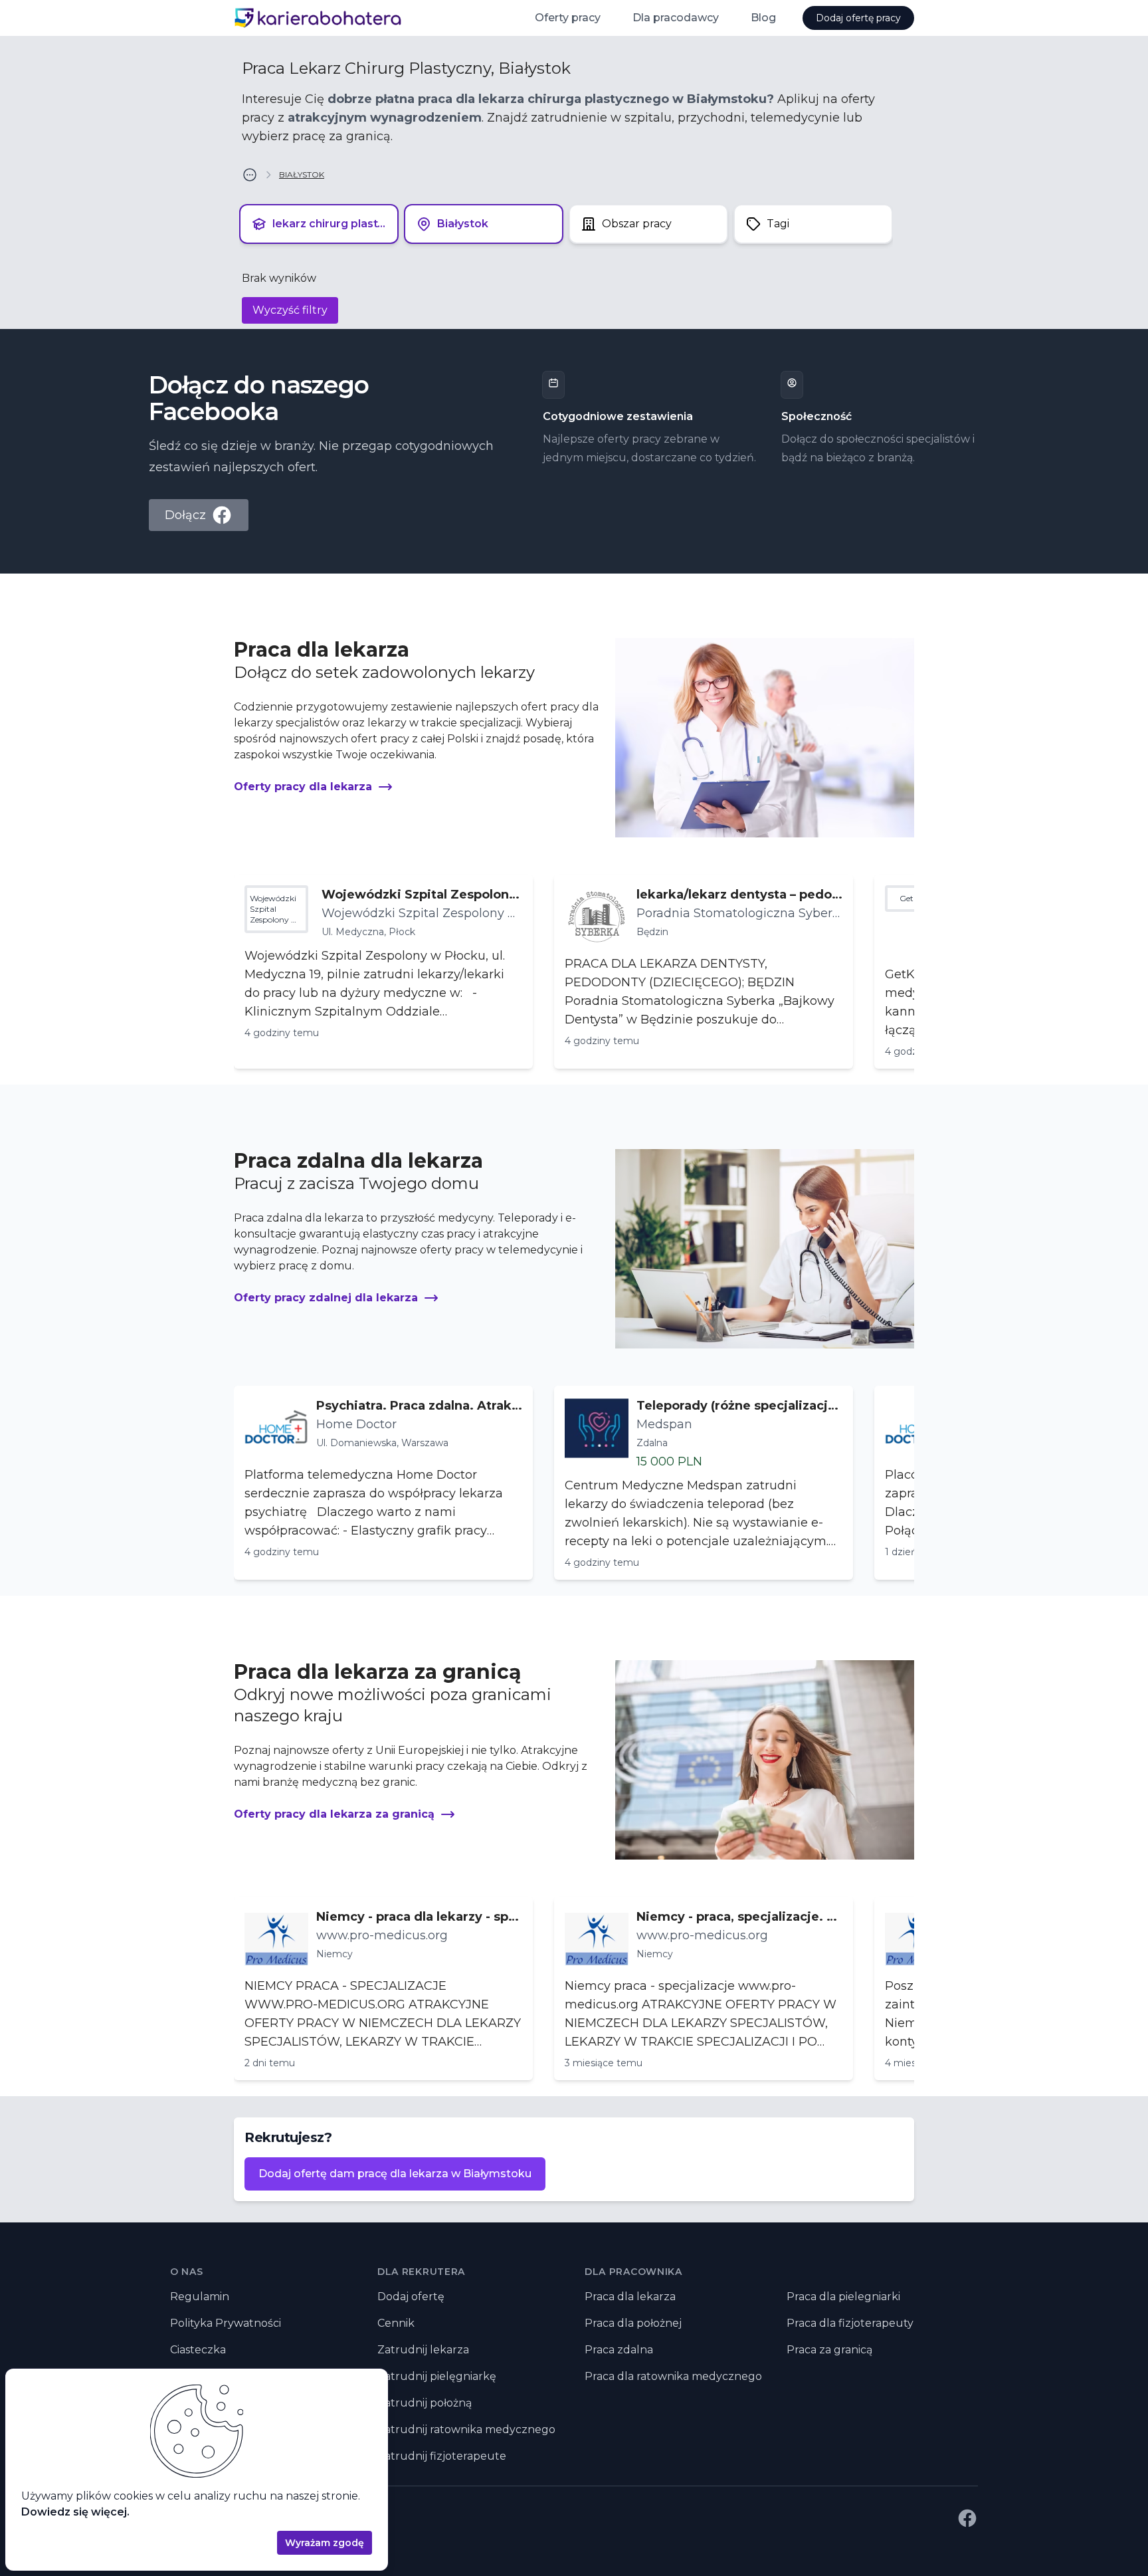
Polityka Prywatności (226, 2323)
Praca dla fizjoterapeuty (850, 2323)
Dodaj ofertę (411, 2297)
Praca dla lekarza (630, 2297)
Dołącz (185, 515)
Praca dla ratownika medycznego (673, 2376)
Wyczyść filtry (290, 310)
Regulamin (200, 2297)
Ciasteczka (198, 2350)
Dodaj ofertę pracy (858, 18)
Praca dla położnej (633, 2323)
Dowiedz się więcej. (75, 2512)
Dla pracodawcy (676, 18)
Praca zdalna (619, 2350)
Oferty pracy (568, 18)
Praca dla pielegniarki (843, 2297)
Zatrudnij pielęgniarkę (437, 2376)
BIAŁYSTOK (302, 174)
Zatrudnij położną (425, 2403)
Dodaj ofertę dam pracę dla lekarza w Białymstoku (395, 2174)
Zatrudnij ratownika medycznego (466, 2429)
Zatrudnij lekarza (423, 2350)
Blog (763, 18)
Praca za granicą (829, 2350)
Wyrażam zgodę (325, 2543)
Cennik (396, 2323)
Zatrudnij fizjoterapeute (442, 2456)
